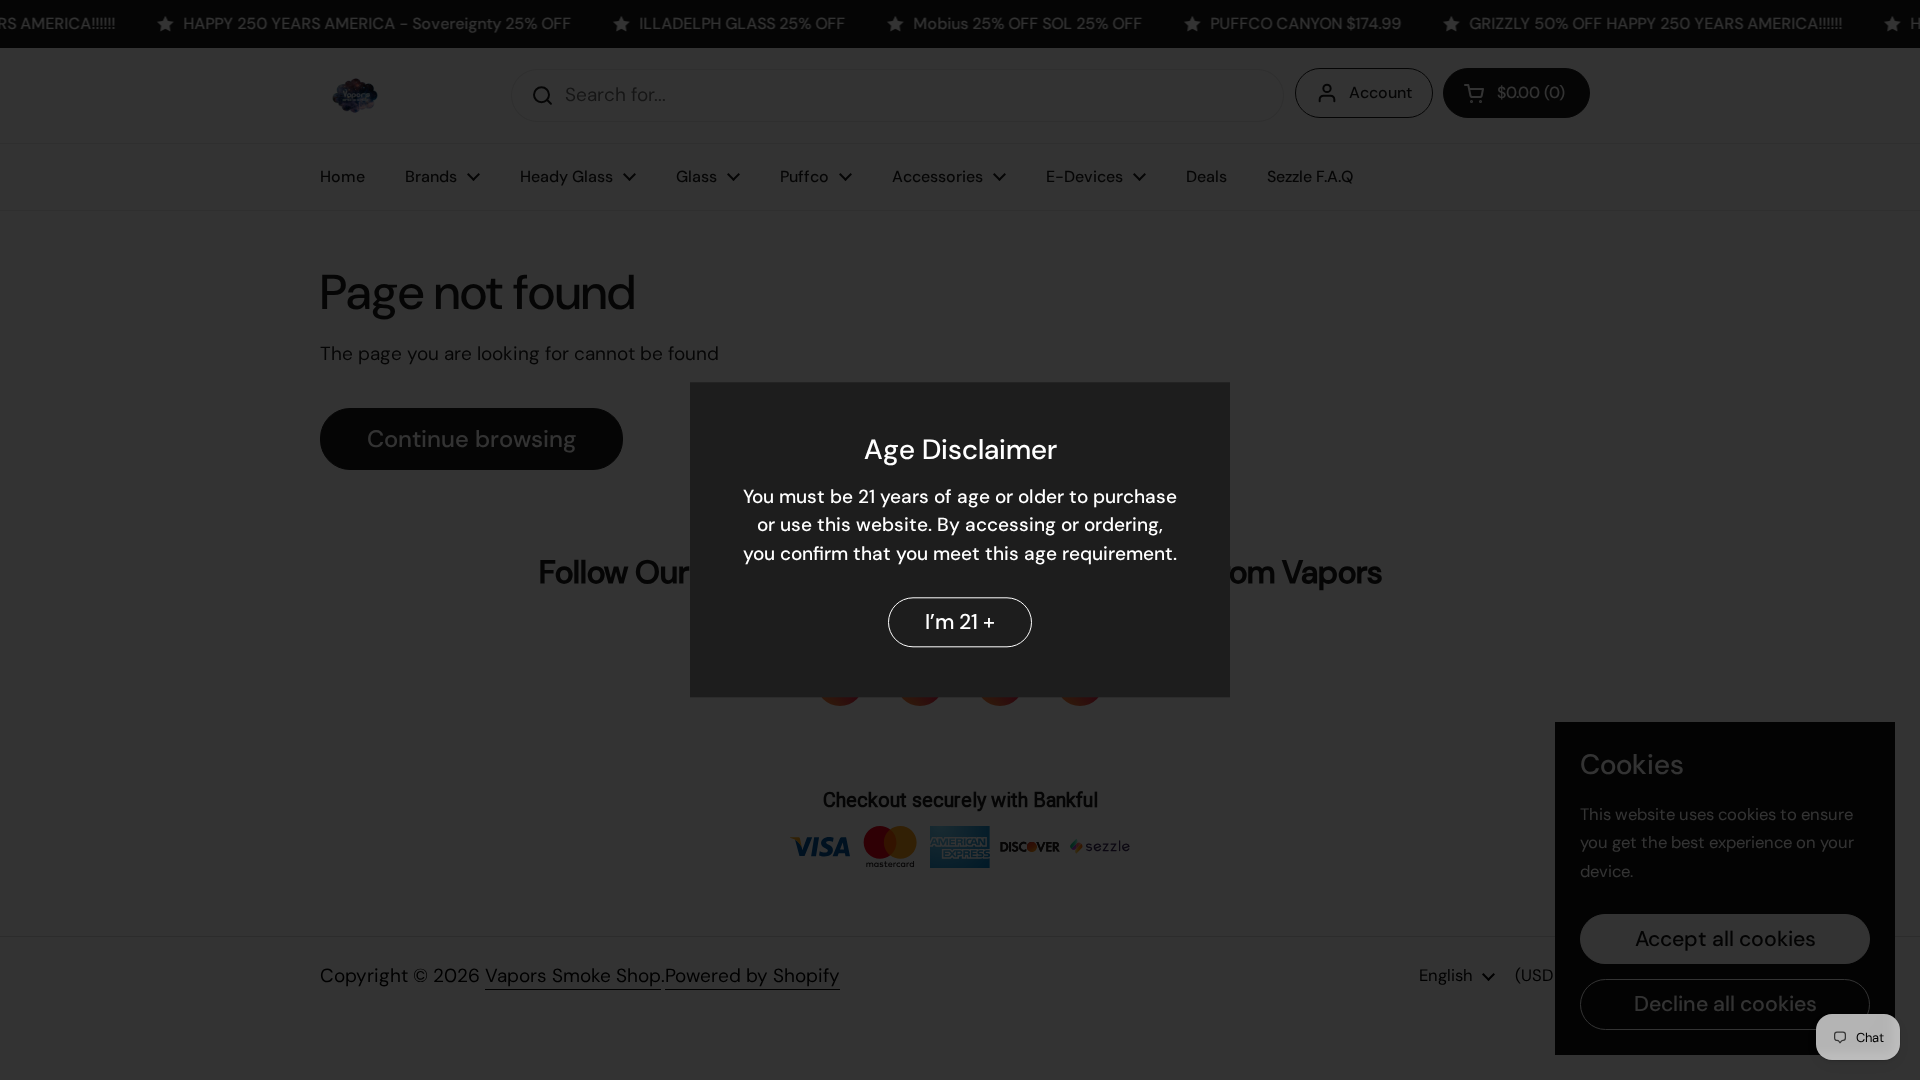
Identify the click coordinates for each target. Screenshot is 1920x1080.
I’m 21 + (960, 622)
